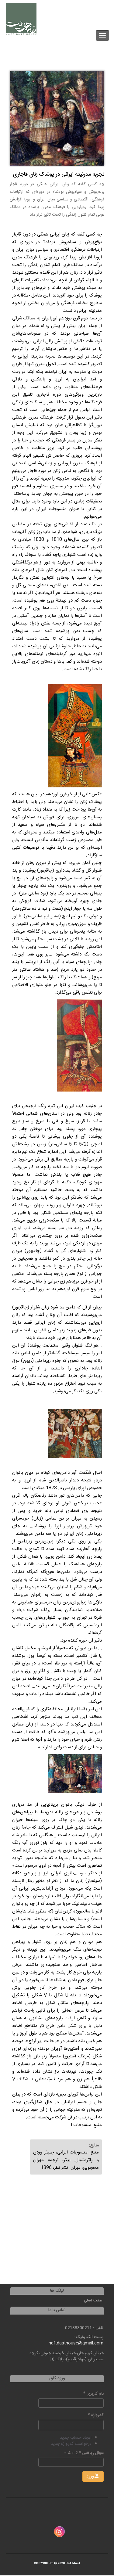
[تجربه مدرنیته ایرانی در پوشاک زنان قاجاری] (57, 118)
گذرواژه (96, 2415)
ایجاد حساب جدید (76, 2438)
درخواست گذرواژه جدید (71, 2444)
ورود (91, 2477)
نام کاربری (93, 2394)
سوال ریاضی (91, 2453)
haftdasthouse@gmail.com (76, 2343)
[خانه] (21, 19)
